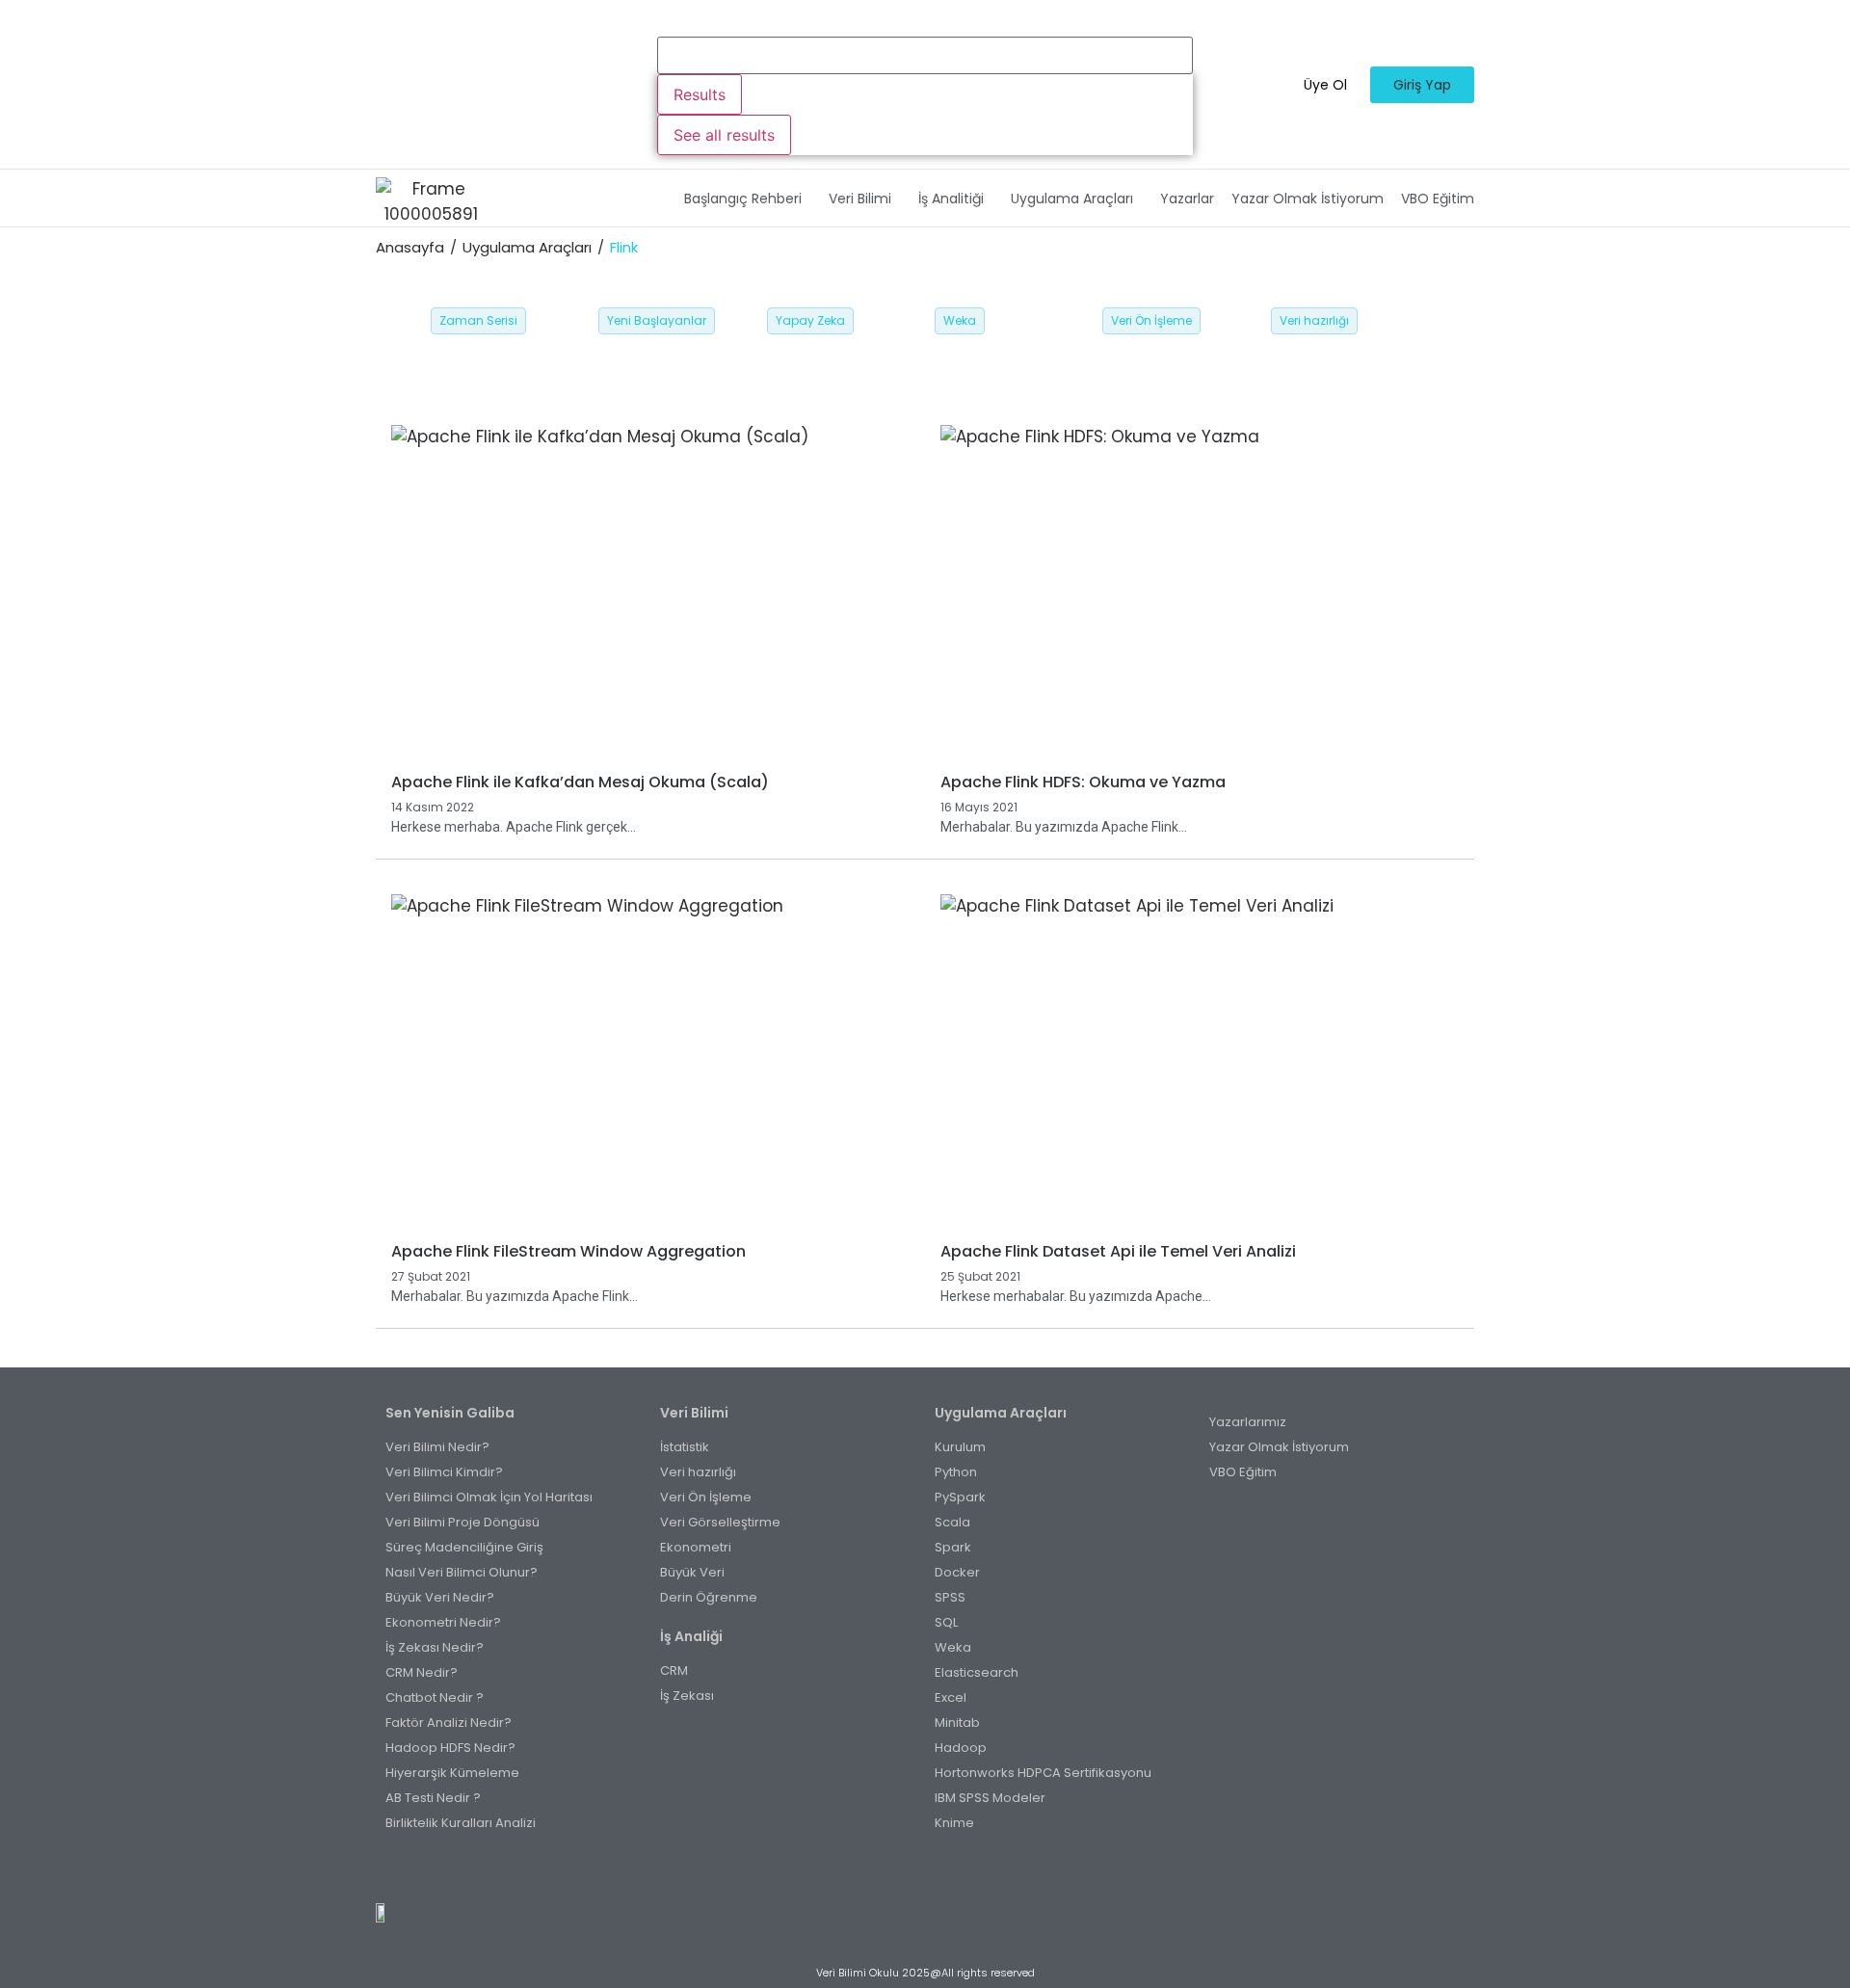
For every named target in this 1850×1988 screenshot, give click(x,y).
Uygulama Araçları (1072, 199)
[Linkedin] (957, 1870)
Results (700, 94)
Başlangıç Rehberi (743, 199)
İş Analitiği (951, 199)
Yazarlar (1187, 199)
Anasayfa (410, 247)
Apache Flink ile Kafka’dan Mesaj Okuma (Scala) (580, 782)
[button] (748, 199)
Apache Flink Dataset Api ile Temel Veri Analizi (1118, 1251)
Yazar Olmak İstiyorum (1308, 199)
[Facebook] (894, 1870)
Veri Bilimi (860, 199)
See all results (724, 135)
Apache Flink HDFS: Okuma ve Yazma (1083, 782)
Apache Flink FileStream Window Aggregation (568, 1251)
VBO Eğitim (1438, 199)
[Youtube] (936, 1870)
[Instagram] (915, 1870)
